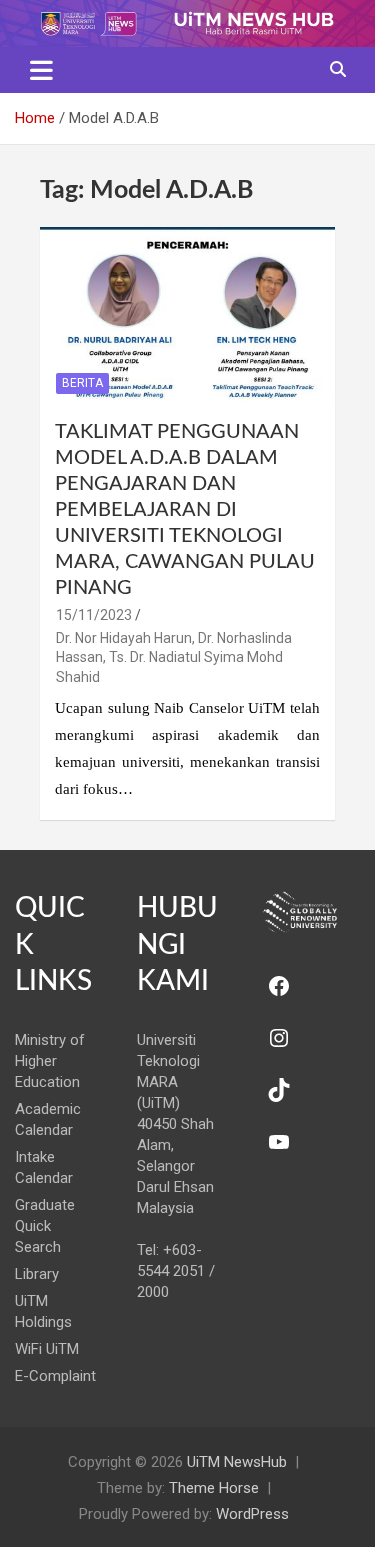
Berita (82, 383)
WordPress (252, 1514)
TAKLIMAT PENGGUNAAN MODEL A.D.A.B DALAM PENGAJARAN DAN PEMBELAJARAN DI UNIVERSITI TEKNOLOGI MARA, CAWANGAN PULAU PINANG (185, 510)
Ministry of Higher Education (50, 1061)
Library (37, 1274)
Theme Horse (214, 1488)
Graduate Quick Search (45, 1226)
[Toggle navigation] (41, 70)
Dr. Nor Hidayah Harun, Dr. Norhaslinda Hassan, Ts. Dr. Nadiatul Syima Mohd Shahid (174, 657)
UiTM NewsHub (237, 1462)
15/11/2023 (94, 615)
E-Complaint (55, 1376)
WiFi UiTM (47, 1349)
